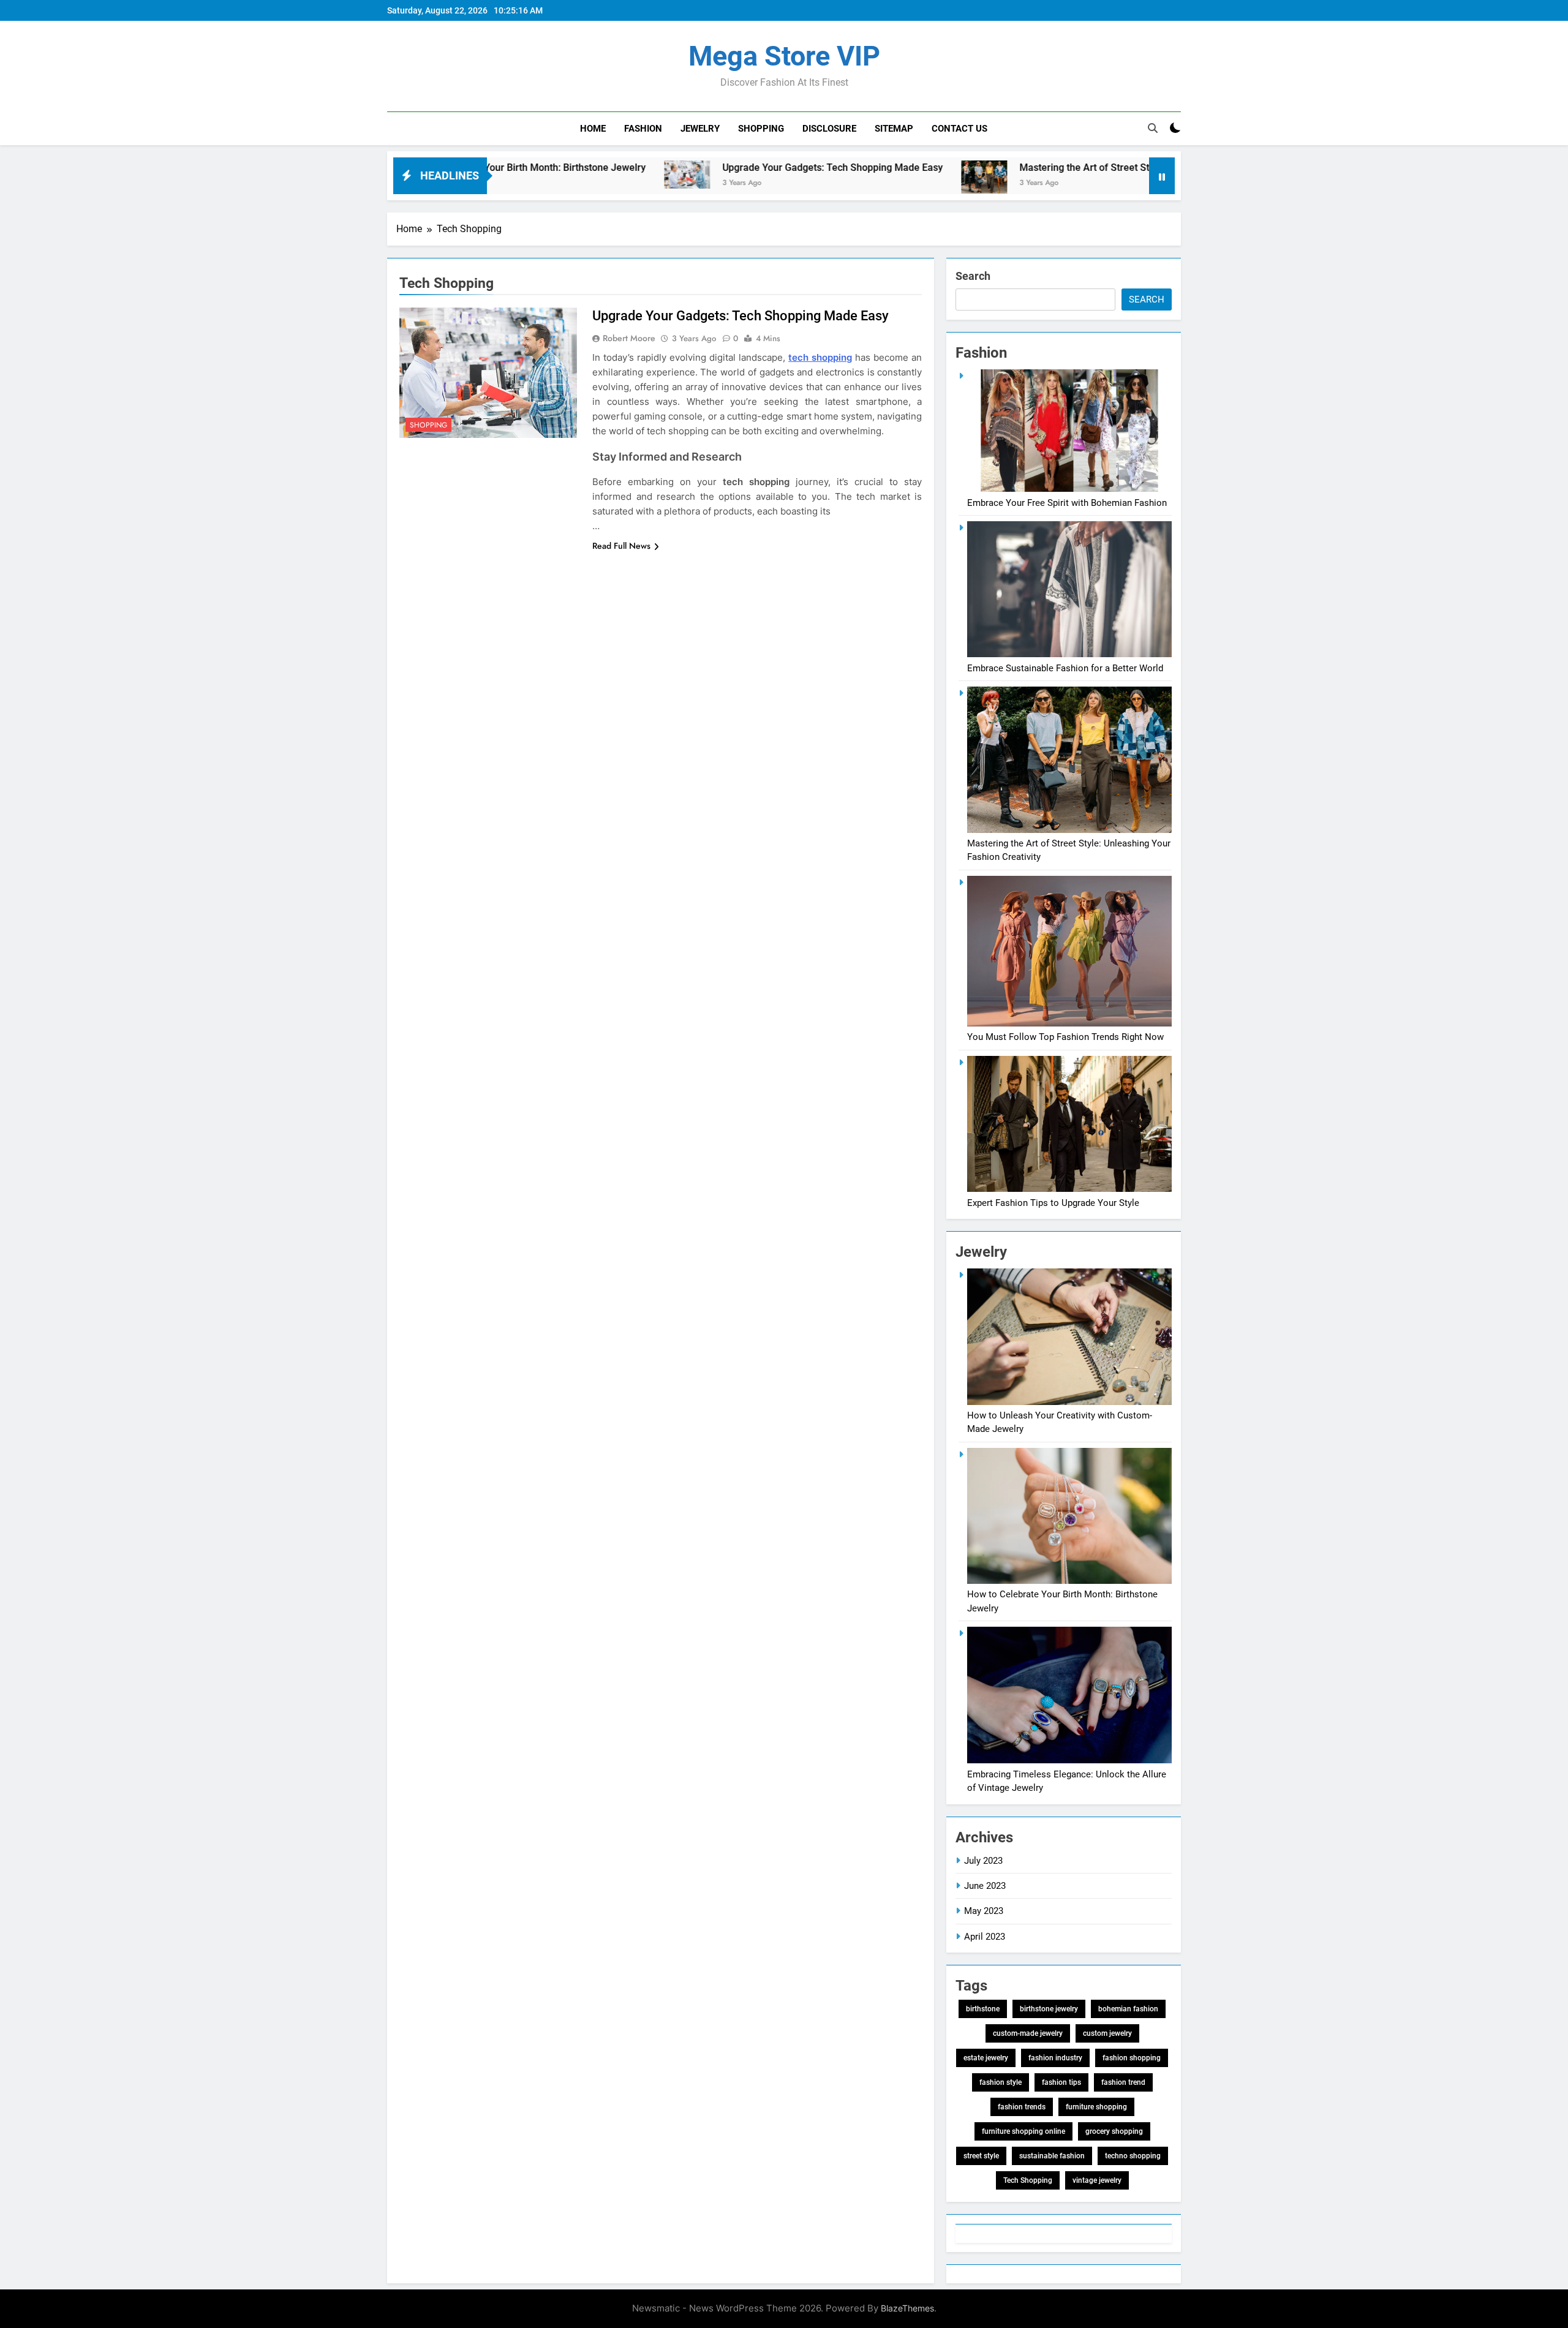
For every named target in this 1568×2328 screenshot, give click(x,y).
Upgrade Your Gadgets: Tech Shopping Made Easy (717, 168)
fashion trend (1123, 2082)
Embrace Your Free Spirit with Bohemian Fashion (1067, 503)
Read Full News (621, 546)
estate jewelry (986, 2058)
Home (593, 129)
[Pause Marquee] (1162, 176)
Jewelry (700, 129)
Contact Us (959, 129)
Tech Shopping (1028, 2180)
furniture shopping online (1023, 2131)
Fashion (643, 129)
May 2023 (984, 1911)
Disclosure (829, 129)
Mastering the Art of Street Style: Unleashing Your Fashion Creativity (1054, 168)
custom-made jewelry (1028, 2033)
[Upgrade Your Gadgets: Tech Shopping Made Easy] (572, 175)
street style (981, 2156)
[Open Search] (1153, 128)
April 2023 (985, 1937)
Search (973, 276)
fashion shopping (1132, 2058)
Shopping (761, 129)
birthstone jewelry (1049, 2009)
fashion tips (1061, 2082)
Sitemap (894, 129)
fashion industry (1055, 2058)
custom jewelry (1107, 2033)
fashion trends (1022, 2107)
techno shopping (1133, 2156)
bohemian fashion (1128, 2009)
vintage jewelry (1097, 2180)
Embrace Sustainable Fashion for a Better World (1065, 668)
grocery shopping (1114, 2131)
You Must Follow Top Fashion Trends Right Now (1065, 1037)
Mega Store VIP (784, 56)
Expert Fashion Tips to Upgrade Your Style (1053, 1203)
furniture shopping (1096, 2107)
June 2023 (985, 1886)
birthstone (983, 2009)
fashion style (1001, 2082)
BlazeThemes (907, 2308)
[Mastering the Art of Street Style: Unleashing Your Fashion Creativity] (869, 177)
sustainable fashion (1052, 2156)
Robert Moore (629, 338)
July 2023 (983, 1861)
